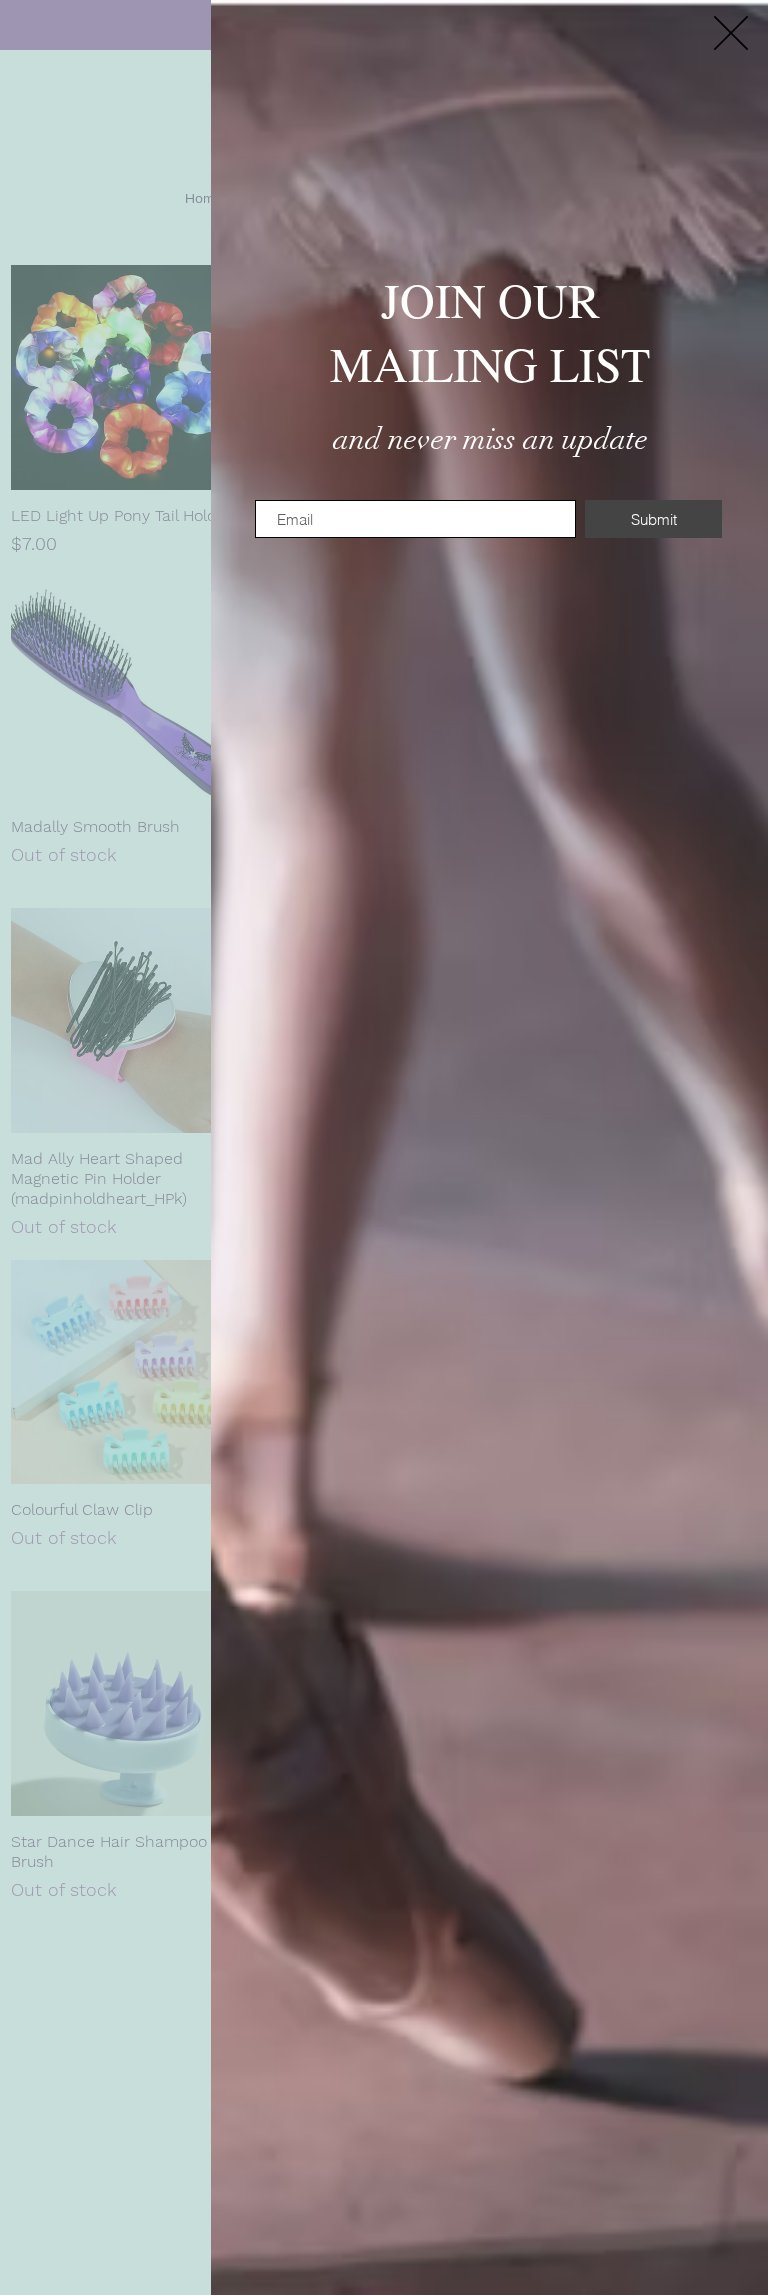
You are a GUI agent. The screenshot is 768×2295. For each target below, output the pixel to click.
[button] (731, 33)
